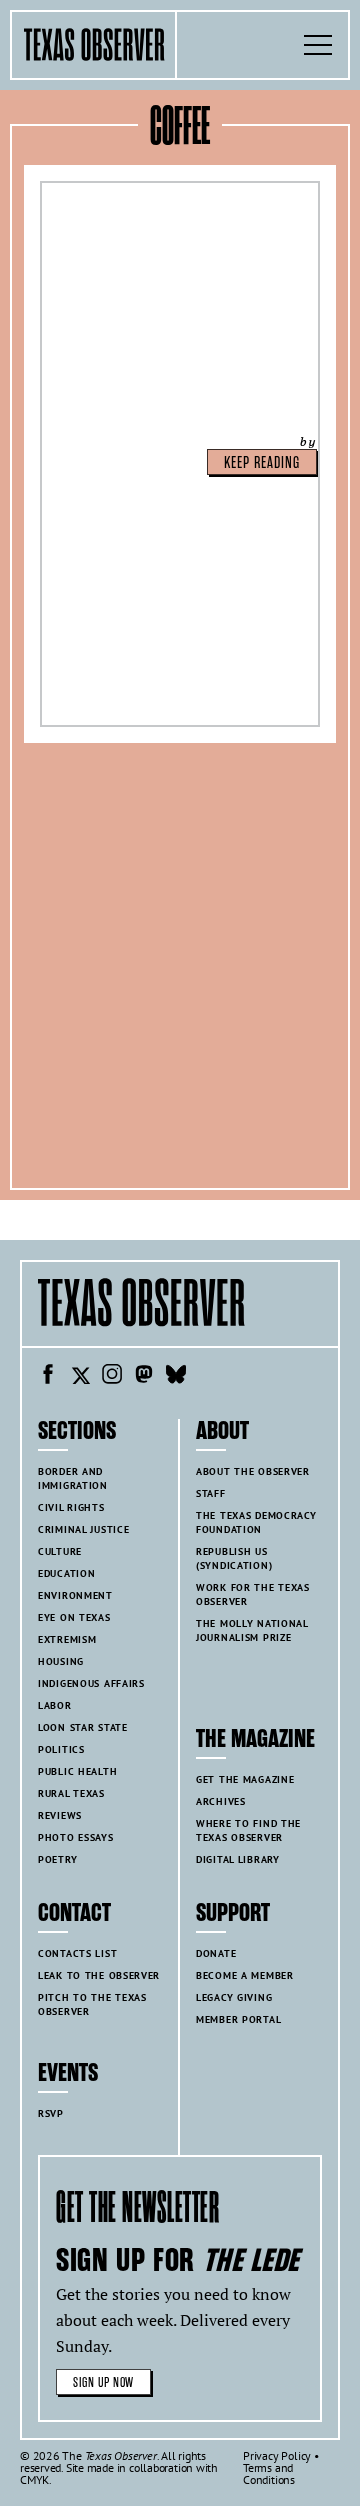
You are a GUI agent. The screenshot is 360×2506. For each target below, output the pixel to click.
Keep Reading (262, 463)
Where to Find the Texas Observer (248, 1830)
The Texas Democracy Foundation (256, 1522)
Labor (55, 1705)
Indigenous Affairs (91, 1683)
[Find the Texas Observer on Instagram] (112, 1377)
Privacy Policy (277, 2455)
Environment (75, 1595)
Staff (211, 1493)
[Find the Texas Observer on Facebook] (48, 1377)
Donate (216, 1953)
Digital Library (238, 1859)
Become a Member (245, 1975)
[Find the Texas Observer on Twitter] (80, 1377)
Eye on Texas (74, 1617)
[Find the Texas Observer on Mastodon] (144, 1377)
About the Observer (253, 1471)
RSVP (51, 2113)
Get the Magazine (245, 1779)
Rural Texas (71, 1793)
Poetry (57, 1859)
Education (66, 1573)
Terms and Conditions (269, 2473)
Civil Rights (71, 1507)
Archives (221, 1801)
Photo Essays (76, 1837)
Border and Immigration (73, 1478)
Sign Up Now (103, 2382)
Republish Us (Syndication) (234, 1558)
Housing (61, 1661)
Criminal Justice (83, 1529)
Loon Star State (83, 1727)
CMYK (34, 2479)
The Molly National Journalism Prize (252, 1630)
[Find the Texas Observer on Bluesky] (176, 1377)
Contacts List (77, 1953)
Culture (60, 1551)
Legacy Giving (234, 1997)
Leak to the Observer (99, 1975)
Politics (61, 1749)
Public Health (77, 1771)
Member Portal (238, 2019)
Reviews (60, 1815)
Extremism (67, 1639)
